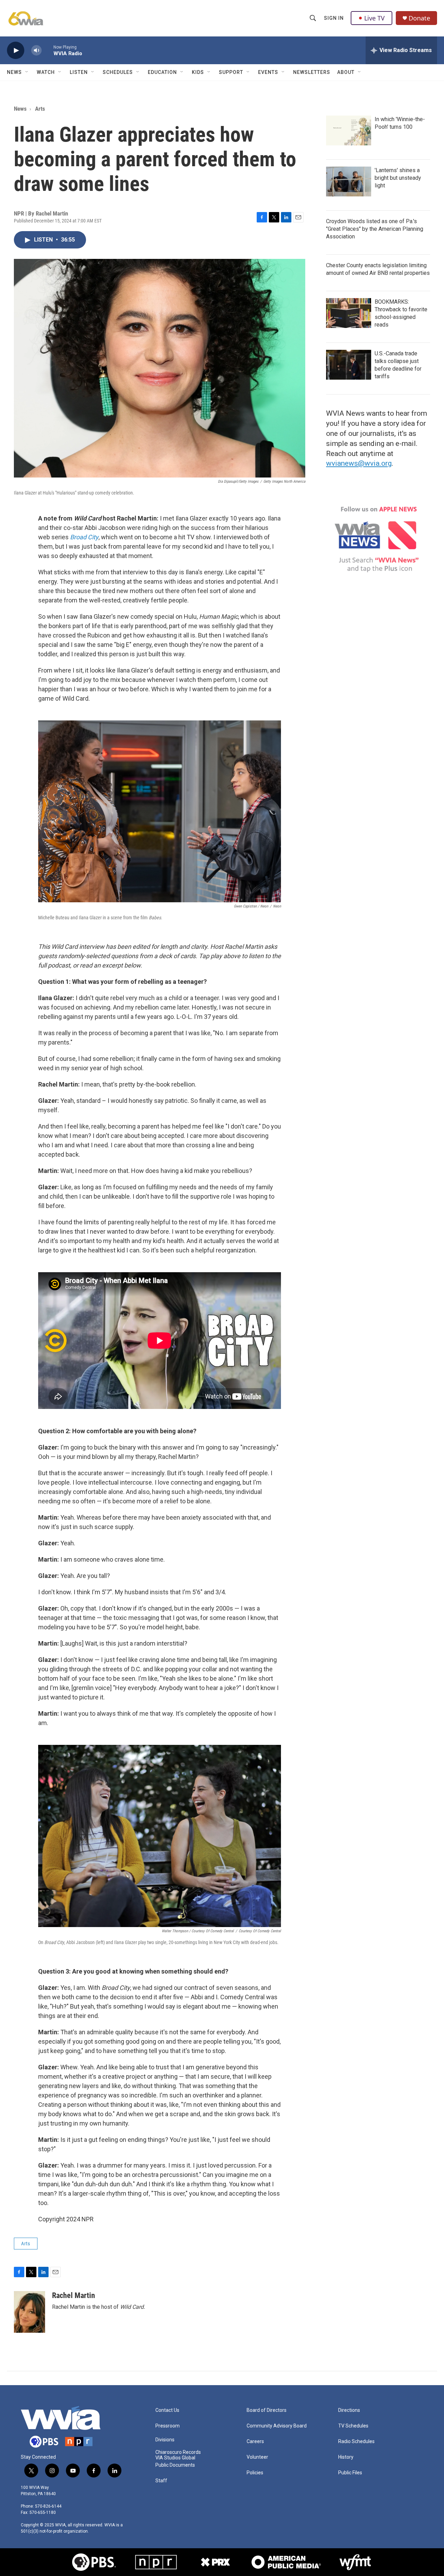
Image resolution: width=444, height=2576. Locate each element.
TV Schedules (353, 2426)
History (346, 2457)
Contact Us (167, 2410)
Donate (419, 18)
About (346, 72)
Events (268, 72)
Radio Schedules (356, 2442)
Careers (255, 2442)
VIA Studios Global (175, 2458)
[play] (16, 50)
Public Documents (175, 2465)
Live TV (374, 18)
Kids (198, 72)
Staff (161, 2481)
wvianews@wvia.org (359, 463)
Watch (46, 72)
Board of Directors (267, 2410)
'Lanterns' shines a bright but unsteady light (398, 178)
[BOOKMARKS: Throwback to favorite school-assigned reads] (349, 313)
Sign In (334, 18)
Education (162, 72)
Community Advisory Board (277, 2426)
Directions (349, 2410)
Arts (40, 109)
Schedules (118, 72)
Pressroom (168, 2426)
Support (231, 72)
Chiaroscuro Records (178, 2452)
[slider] (48, 50)
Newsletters (312, 72)
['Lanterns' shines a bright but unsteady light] (349, 181)
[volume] (36, 50)
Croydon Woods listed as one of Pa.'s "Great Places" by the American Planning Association (375, 229)
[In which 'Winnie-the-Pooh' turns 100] (349, 130)
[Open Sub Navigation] (27, 72)
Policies (255, 2473)
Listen (79, 72)
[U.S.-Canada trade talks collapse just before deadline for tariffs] (349, 365)
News (14, 72)
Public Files (350, 2473)
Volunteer (257, 2457)
